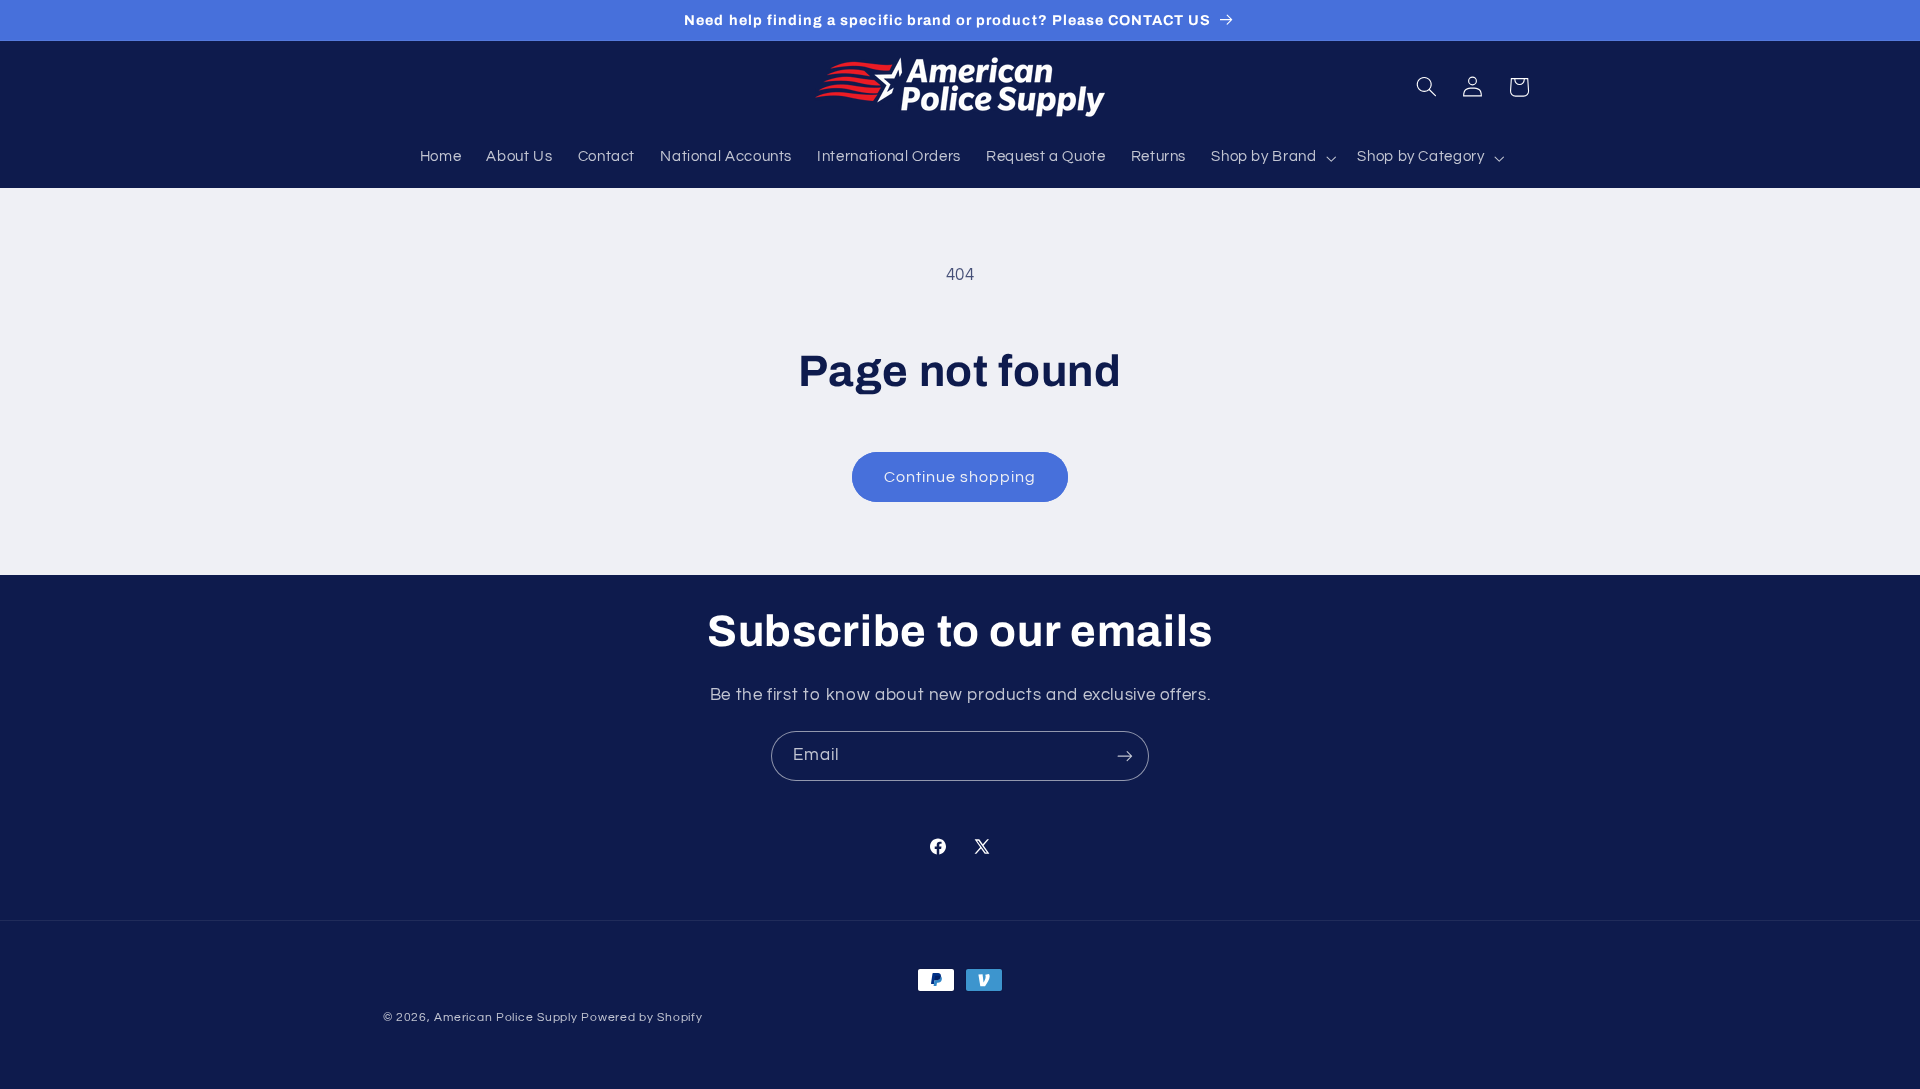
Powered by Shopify (641, 1017)
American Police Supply (505, 1017)
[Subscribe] (1125, 755)
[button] (1272, 158)
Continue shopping (960, 477)
